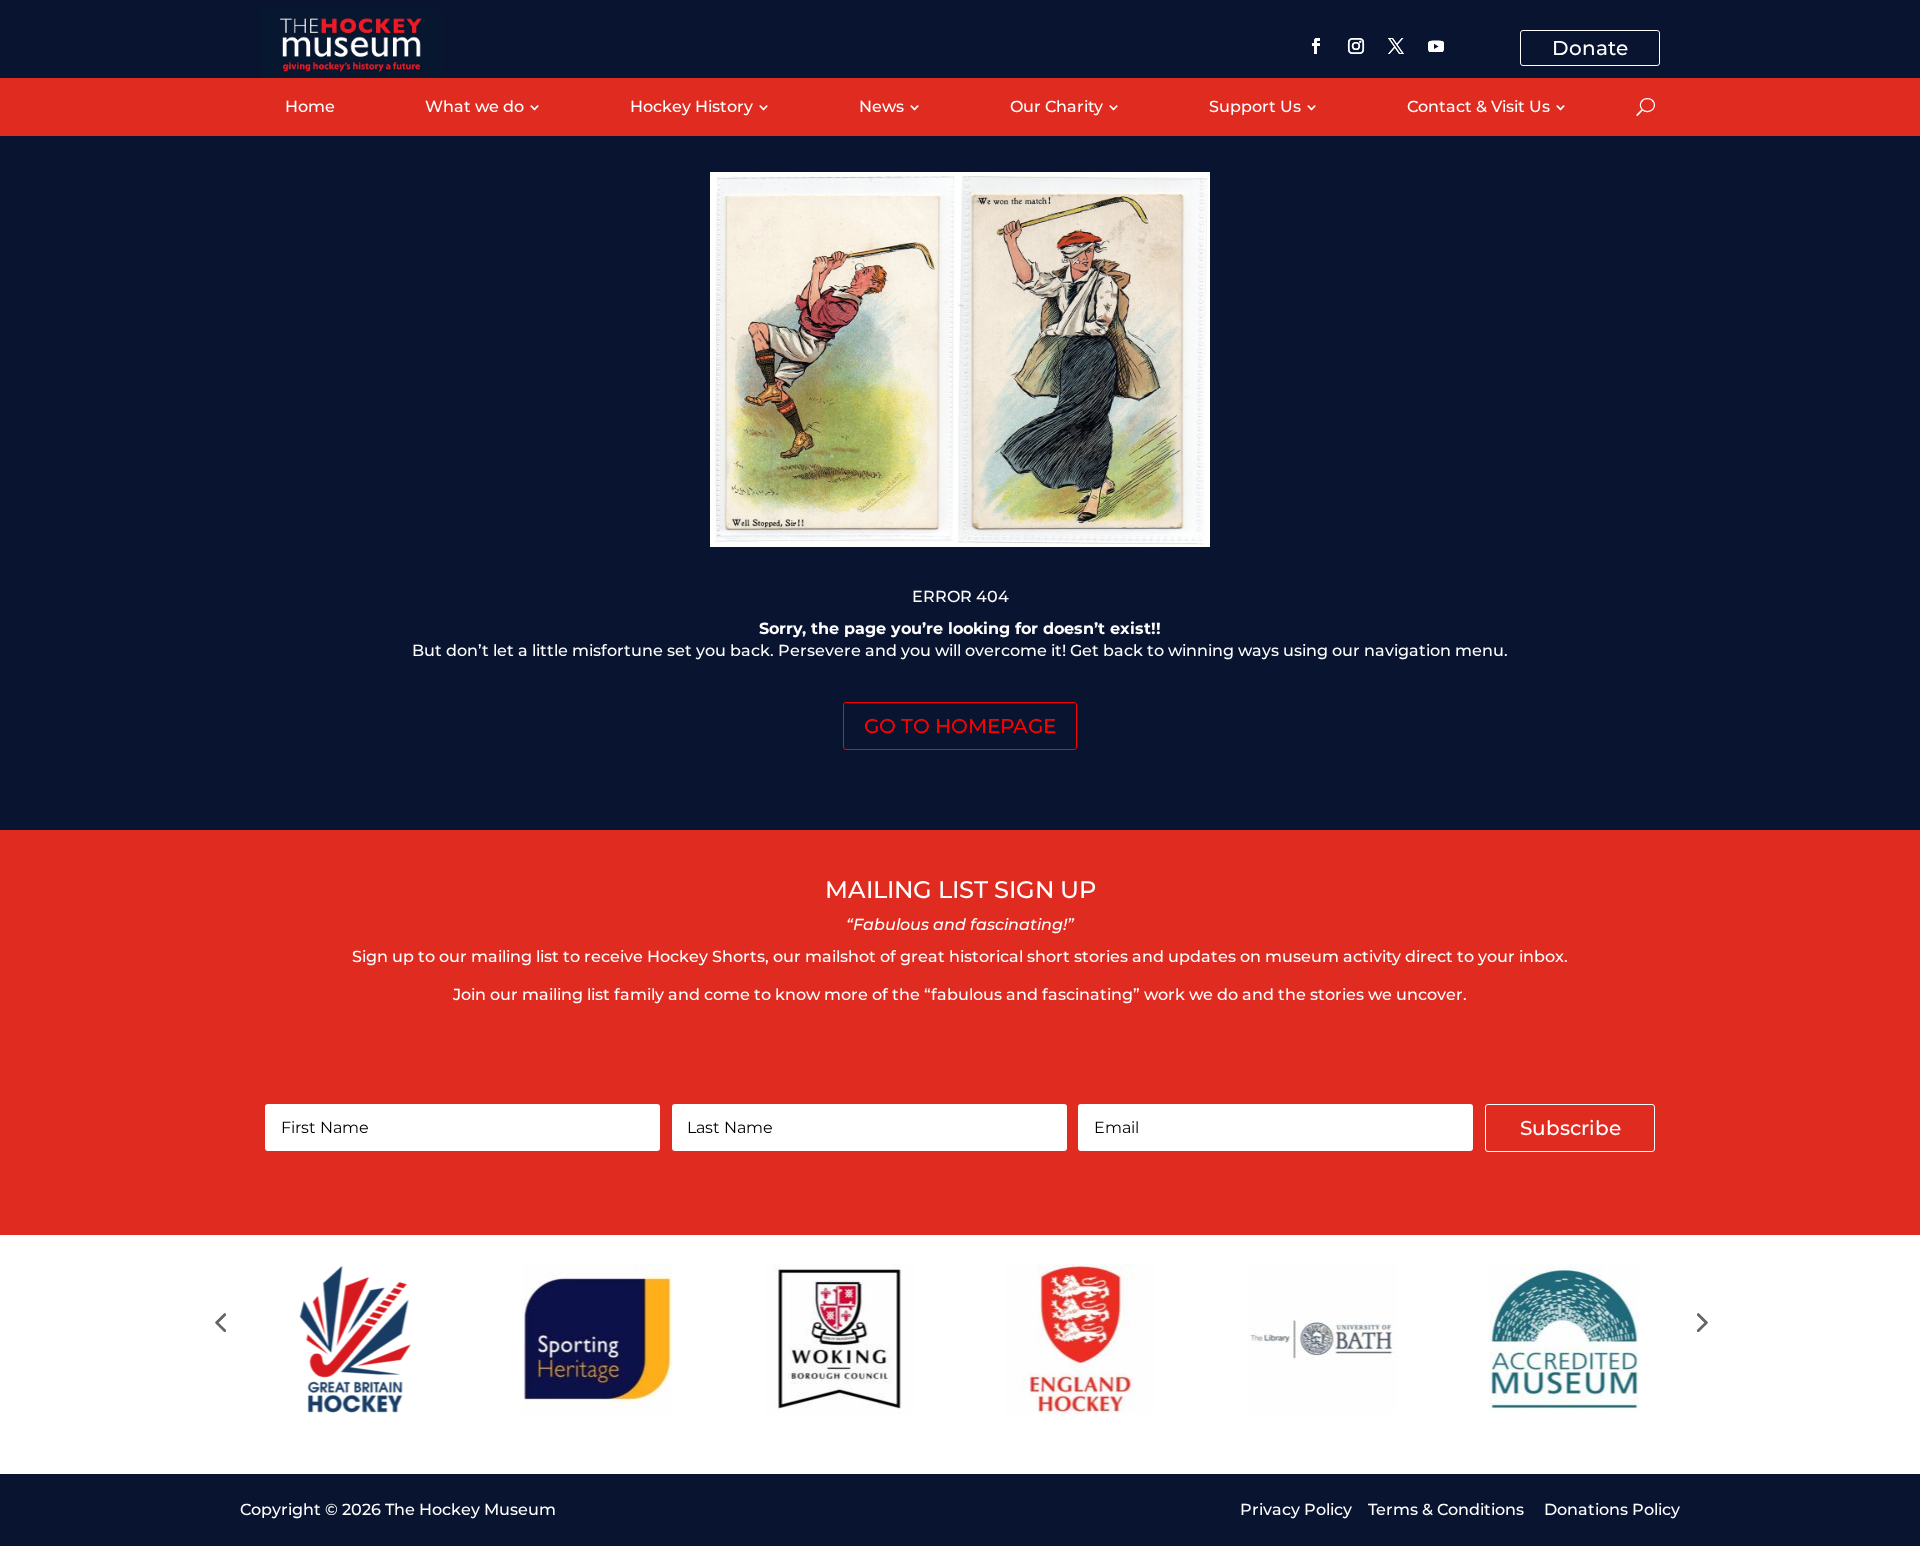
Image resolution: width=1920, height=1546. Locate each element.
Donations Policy (1612, 1509)
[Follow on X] (1396, 46)
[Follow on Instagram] (1356, 46)
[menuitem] (310, 107)
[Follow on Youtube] (1436, 46)
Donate (1590, 48)
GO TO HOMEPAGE (960, 726)
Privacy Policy (1296, 1509)
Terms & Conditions (1448, 1509)
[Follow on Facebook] (1316, 46)
